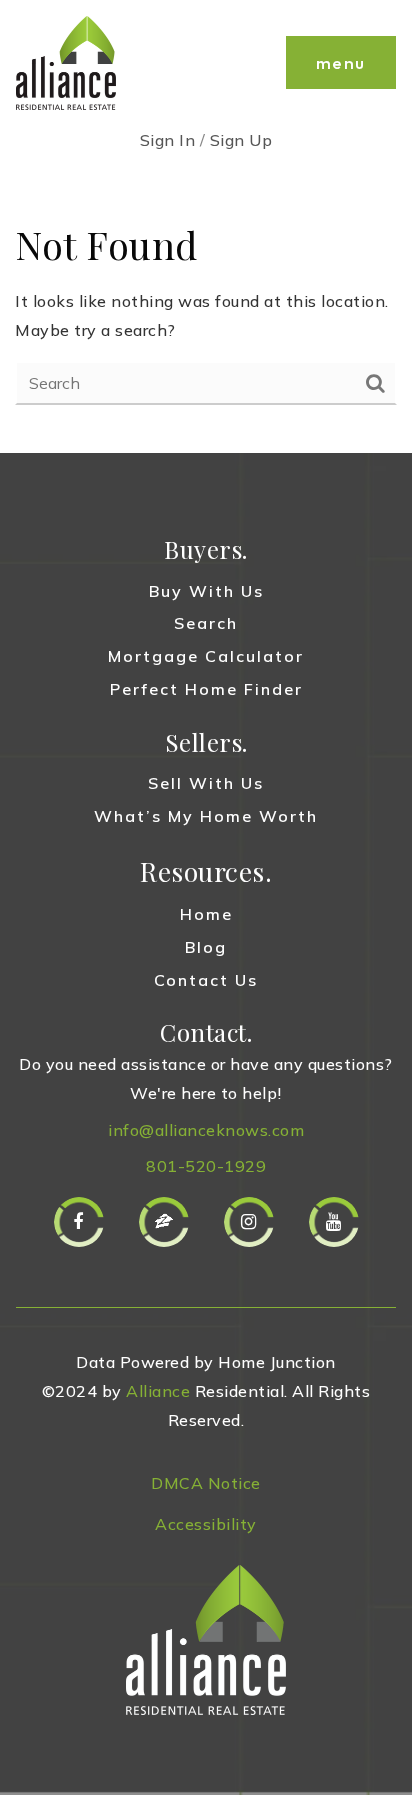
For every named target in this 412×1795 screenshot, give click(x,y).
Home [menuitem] (206, 914)
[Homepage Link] (66, 61)
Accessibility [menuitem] (206, 1524)
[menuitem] (206, 1449)
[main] (206, 311)
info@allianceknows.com (206, 1130)
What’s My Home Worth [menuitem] (206, 816)
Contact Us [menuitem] (206, 980)
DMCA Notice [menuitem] (206, 1483)
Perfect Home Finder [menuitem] (206, 689)
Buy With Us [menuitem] (206, 591)
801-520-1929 (206, 1166)
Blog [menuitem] (206, 947)
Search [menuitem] (206, 623)
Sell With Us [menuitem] (206, 783)
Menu (341, 62)
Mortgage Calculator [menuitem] (206, 656)
